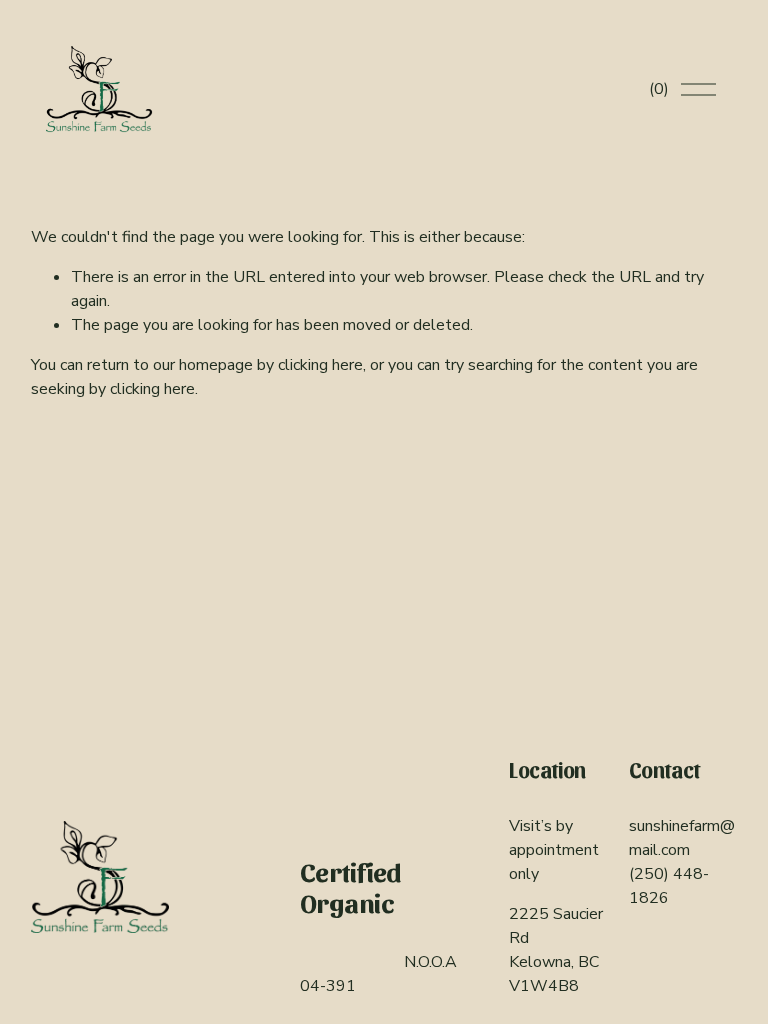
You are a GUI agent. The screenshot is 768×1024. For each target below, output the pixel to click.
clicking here (320, 365)
